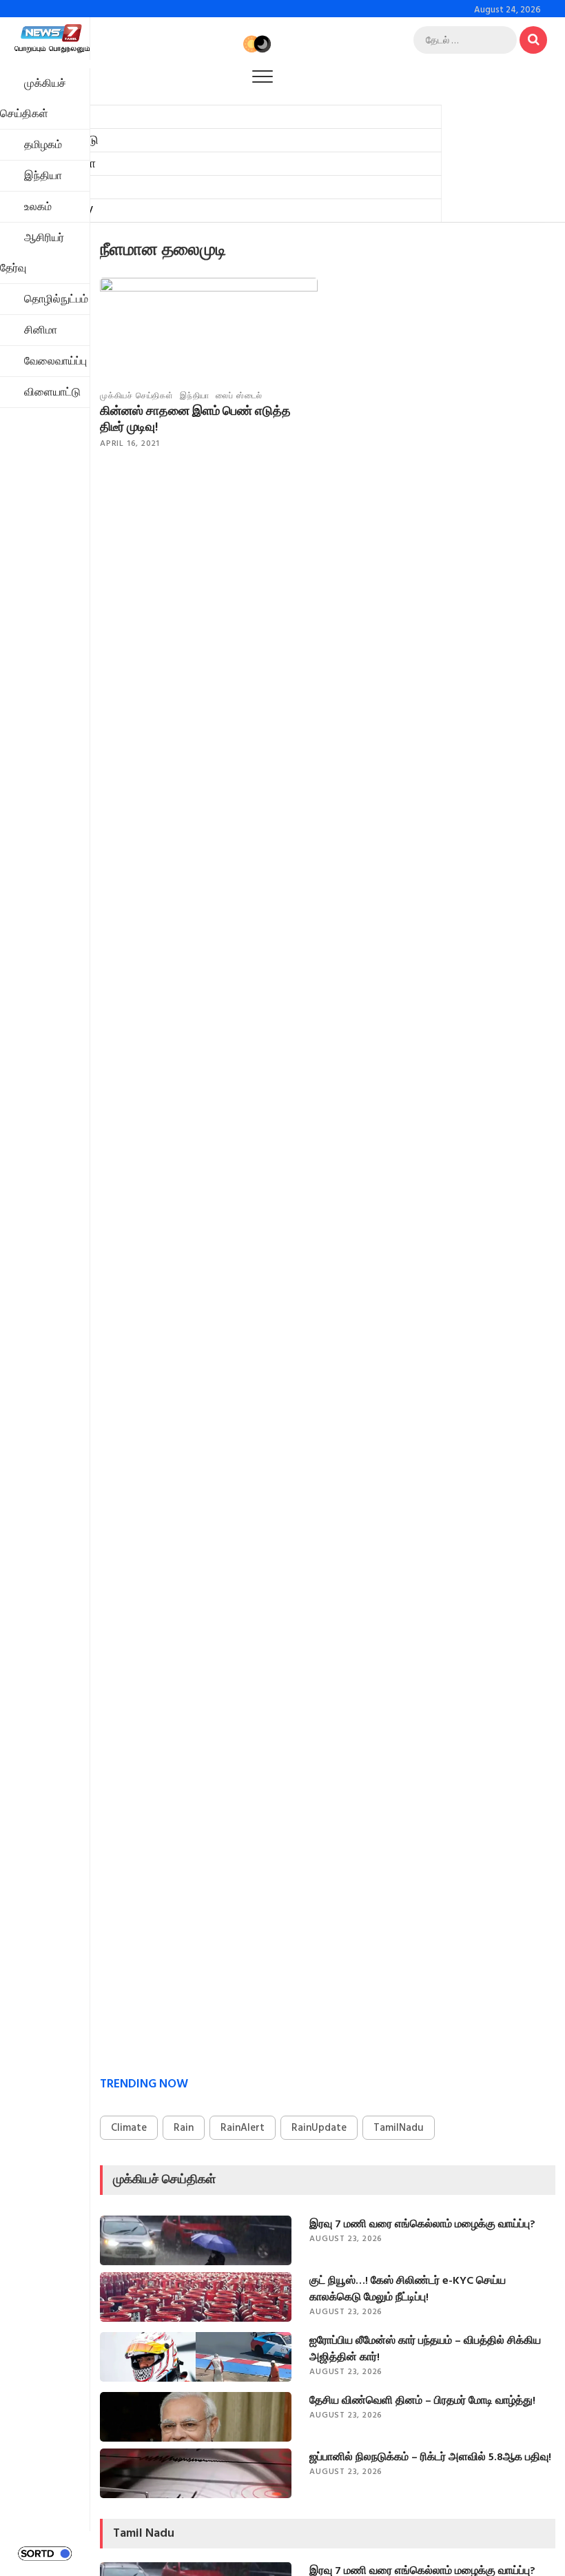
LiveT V (72, 211)
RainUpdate (319, 2128)
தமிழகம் (43, 145)
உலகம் (62, 187)
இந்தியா (73, 164)
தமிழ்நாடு (72, 140)
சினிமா (41, 330)
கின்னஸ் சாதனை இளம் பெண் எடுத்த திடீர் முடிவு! (195, 419)
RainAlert (243, 2128)
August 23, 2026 (346, 2239)
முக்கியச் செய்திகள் (33, 99)
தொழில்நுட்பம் (56, 299)
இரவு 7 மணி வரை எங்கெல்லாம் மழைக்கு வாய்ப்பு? (422, 2224)
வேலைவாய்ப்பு (55, 361)
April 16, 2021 (130, 443)
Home (63, 117)
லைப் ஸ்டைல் (239, 396)
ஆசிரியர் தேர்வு (32, 253)
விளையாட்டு (52, 392)
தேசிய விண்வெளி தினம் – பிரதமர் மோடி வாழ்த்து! (422, 2400)
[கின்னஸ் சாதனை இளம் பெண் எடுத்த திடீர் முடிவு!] (209, 339)
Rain (184, 2128)
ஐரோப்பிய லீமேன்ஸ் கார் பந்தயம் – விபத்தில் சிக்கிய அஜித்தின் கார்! (425, 2349)
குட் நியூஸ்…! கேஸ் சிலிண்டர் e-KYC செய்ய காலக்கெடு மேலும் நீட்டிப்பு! (408, 2289)
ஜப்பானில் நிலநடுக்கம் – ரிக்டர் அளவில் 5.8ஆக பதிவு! (430, 2457)
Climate (129, 2128)
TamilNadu (399, 2128)
